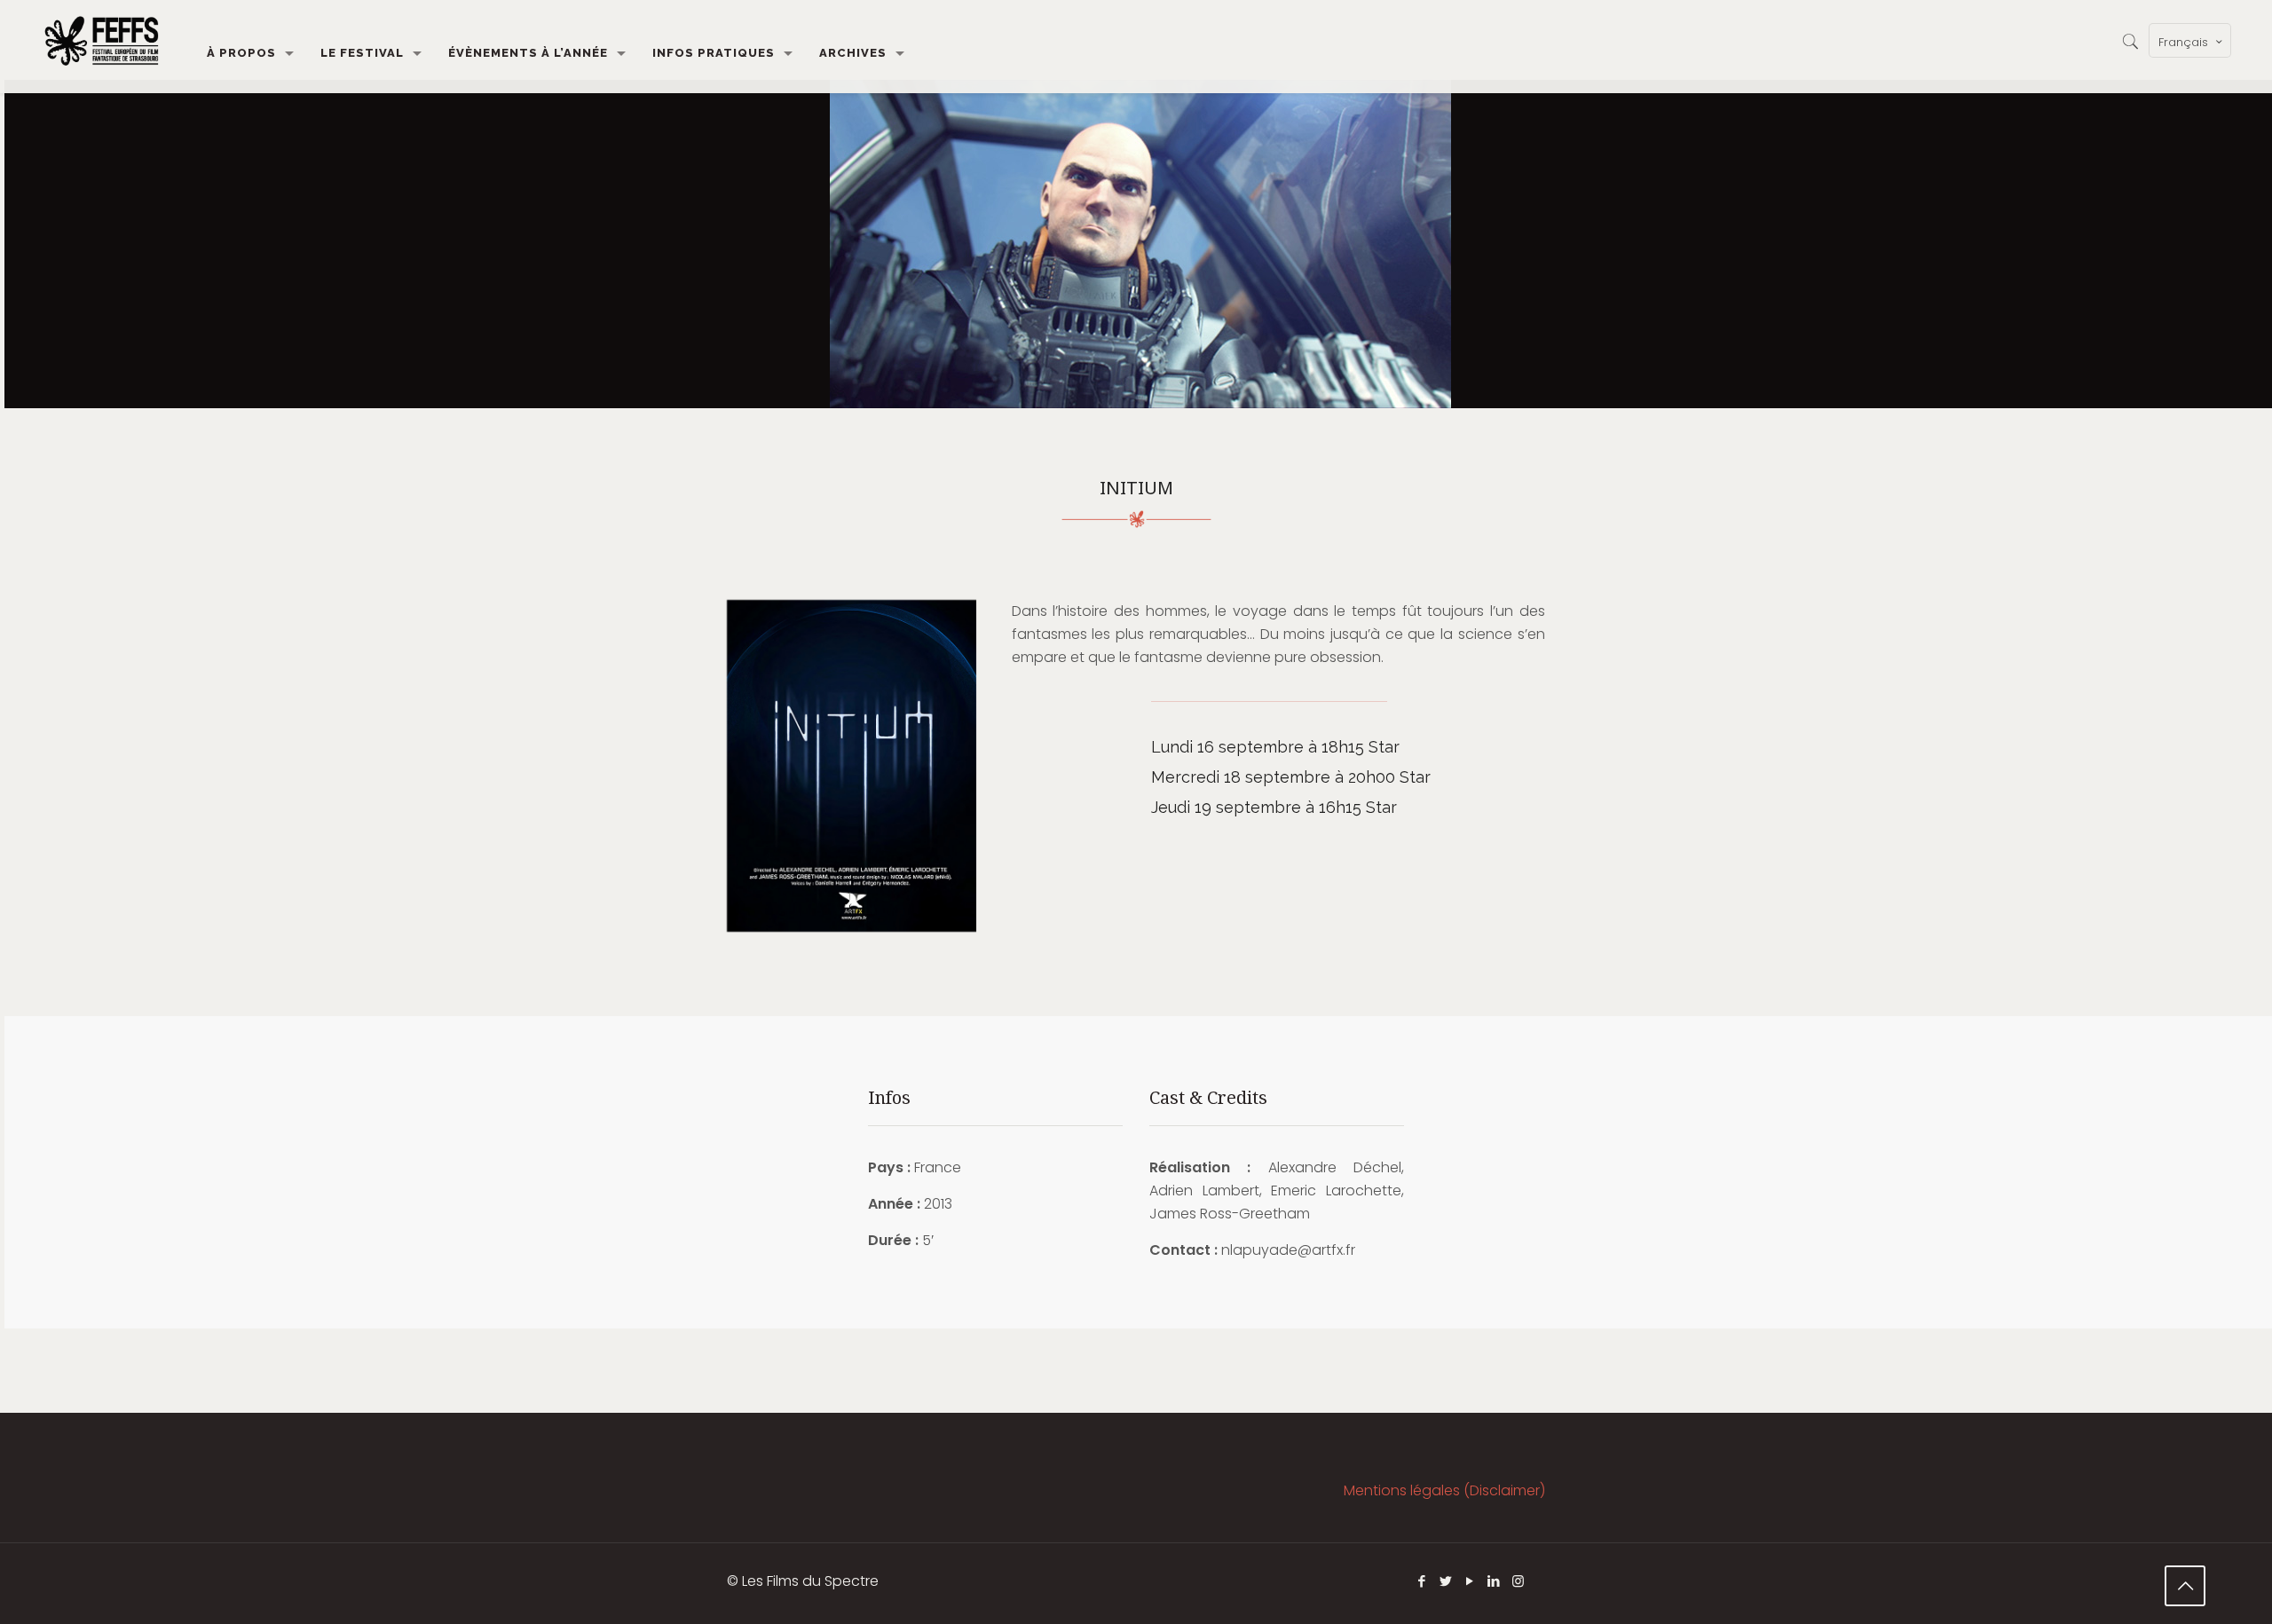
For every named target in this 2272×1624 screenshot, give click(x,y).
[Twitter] (1446, 1581)
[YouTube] (1470, 1581)
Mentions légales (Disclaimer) (1444, 1490)
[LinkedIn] (1494, 1581)
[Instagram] (1518, 1581)
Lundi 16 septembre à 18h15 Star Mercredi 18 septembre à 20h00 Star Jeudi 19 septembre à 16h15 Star (1291, 777)
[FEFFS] (102, 40)
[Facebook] (1422, 1581)
